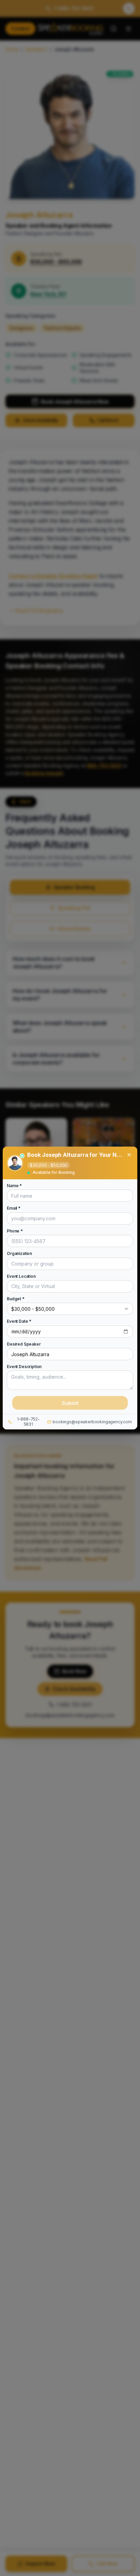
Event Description (24, 1367)
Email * (14, 1208)
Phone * (15, 1231)
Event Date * (19, 1321)
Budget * (16, 1299)
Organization (19, 1254)
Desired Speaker (24, 1344)
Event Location (21, 1276)
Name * (14, 1186)
